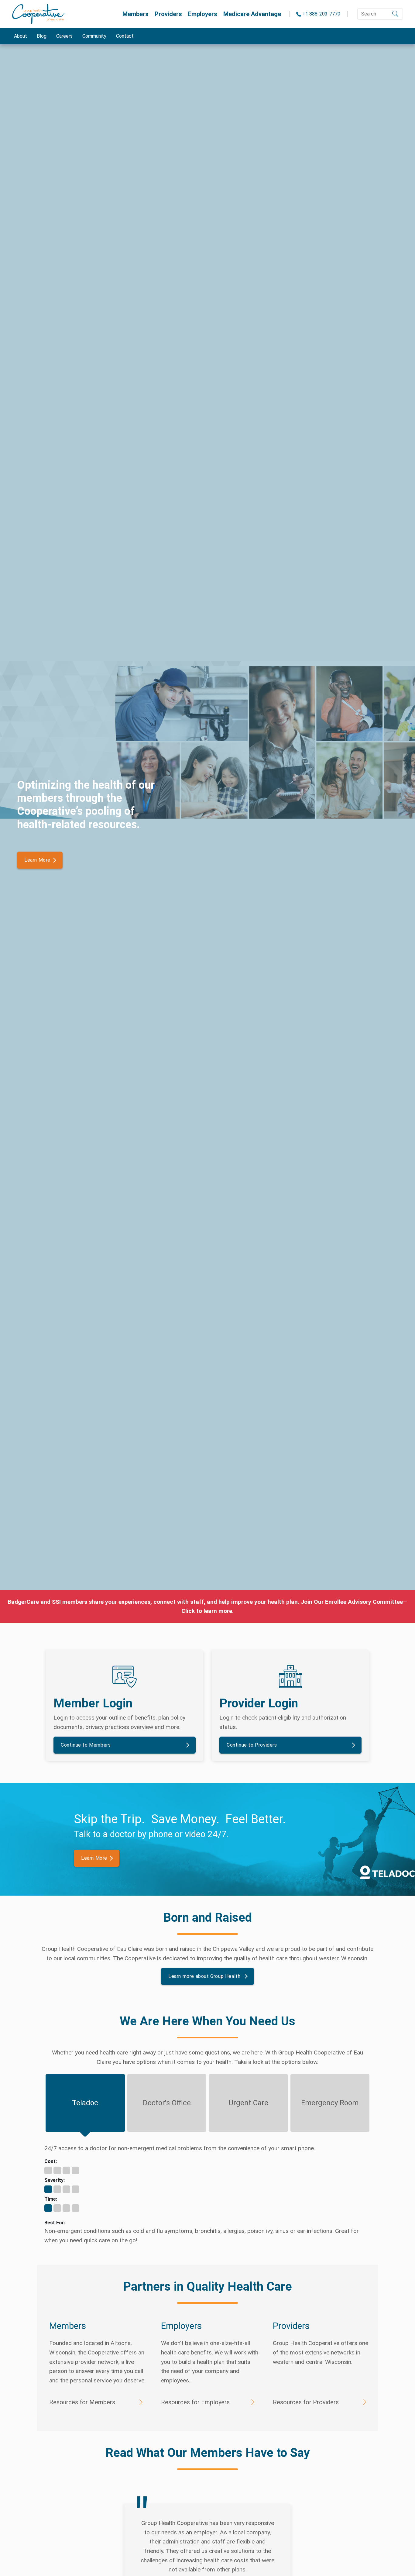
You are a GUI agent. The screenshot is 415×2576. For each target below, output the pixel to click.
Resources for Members (82, 2402)
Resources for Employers (195, 2402)
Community (94, 36)
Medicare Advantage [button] (252, 14)
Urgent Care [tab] (248, 2103)
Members (135, 14)
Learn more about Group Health (205, 1976)
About (21, 36)
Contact (125, 36)
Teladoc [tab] (85, 2103)
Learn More (37, 860)
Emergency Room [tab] (330, 2103)
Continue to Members (86, 1745)
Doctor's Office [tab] (167, 2103)
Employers (203, 14)
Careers (64, 36)
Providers (168, 14)
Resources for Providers (306, 2402)
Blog (42, 36)
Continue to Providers (252, 1745)
